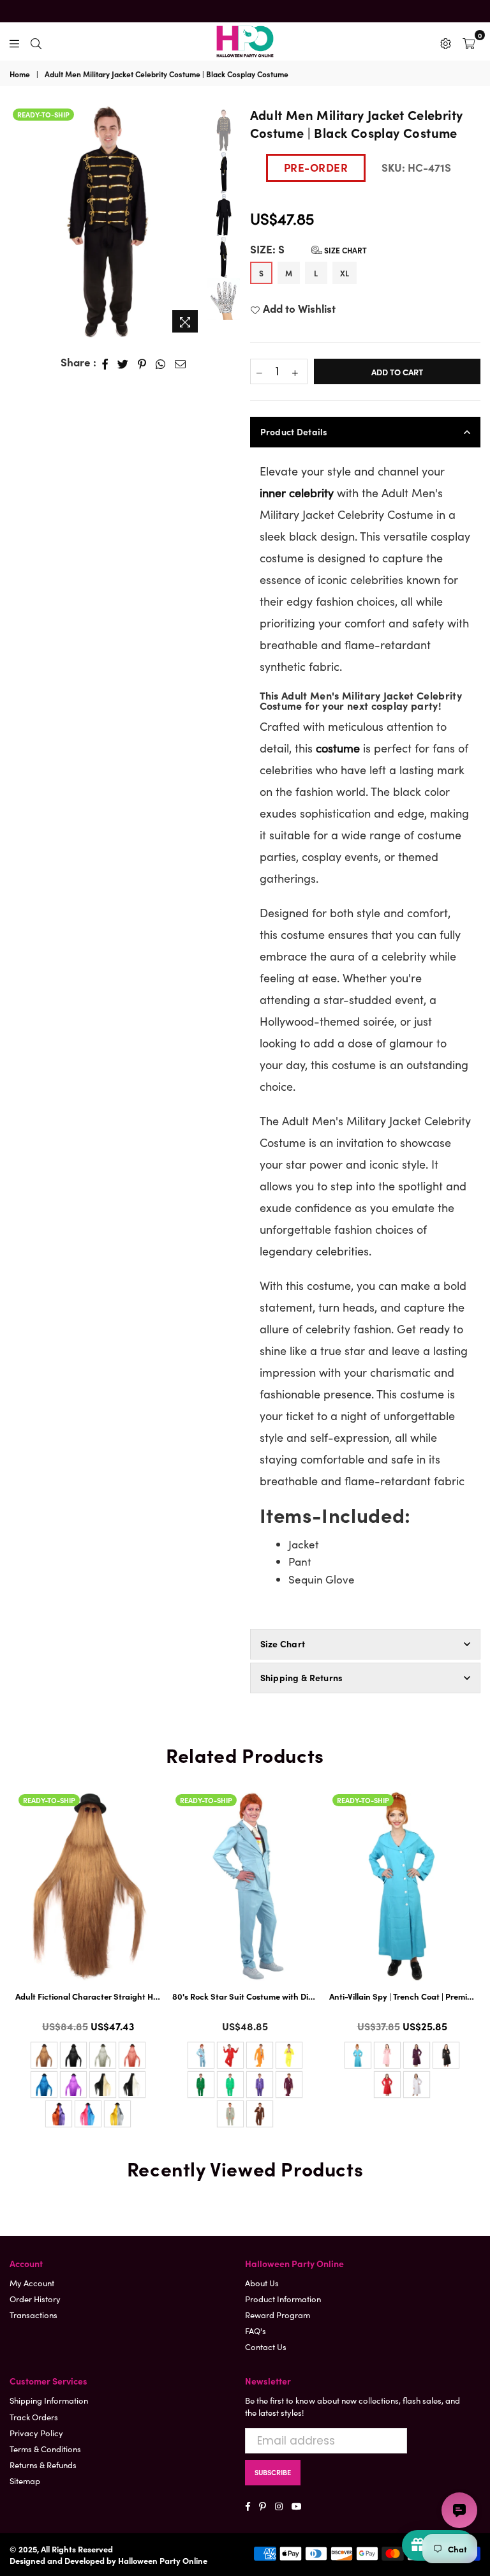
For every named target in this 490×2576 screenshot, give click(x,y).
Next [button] (194, 222)
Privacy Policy (36, 2433)
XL (345, 273)
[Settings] (446, 41)
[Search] (36, 41)
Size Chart (345, 250)
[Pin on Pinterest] (142, 363)
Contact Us (266, 2347)
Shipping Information (49, 2400)
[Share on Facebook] (105, 363)
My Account (32, 2283)
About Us (262, 2283)
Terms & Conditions (45, 2449)
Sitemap (25, 2481)
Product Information (283, 2299)
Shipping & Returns (302, 1677)
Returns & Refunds (43, 2465)
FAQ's (256, 2331)
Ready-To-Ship (43, 114)
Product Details (294, 431)
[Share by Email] (181, 363)
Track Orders (34, 2417)
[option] (108, 222)
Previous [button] (19, 214)
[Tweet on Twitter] (123, 363)
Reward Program (278, 2315)
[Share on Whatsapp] (161, 363)
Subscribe (273, 2472)
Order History (35, 2299)
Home (20, 74)
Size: (308, 249)
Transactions (33, 2315)
